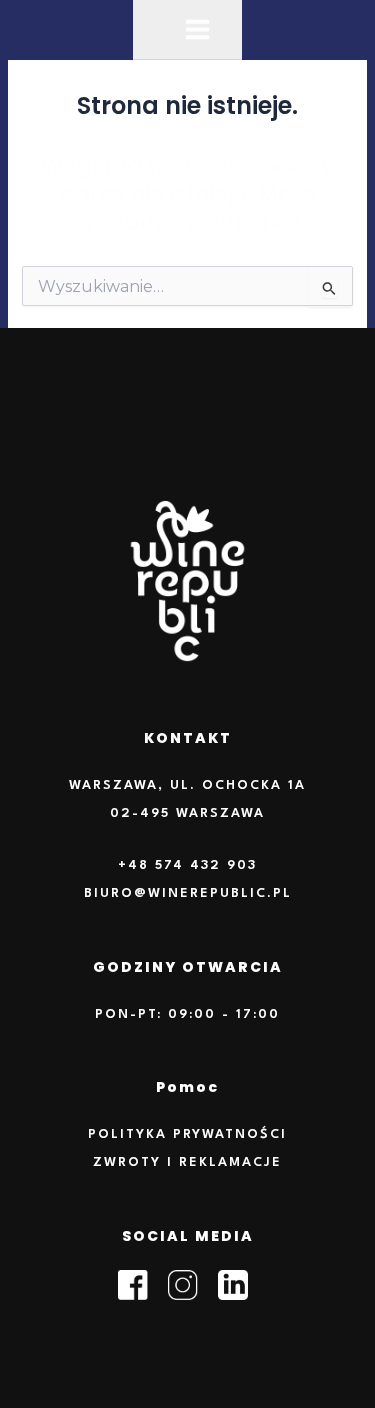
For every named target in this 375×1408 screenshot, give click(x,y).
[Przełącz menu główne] (197, 29)
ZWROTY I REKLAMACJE (187, 1162)
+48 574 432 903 (187, 865)
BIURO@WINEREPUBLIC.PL (188, 893)
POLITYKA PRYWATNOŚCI (187, 1134)
